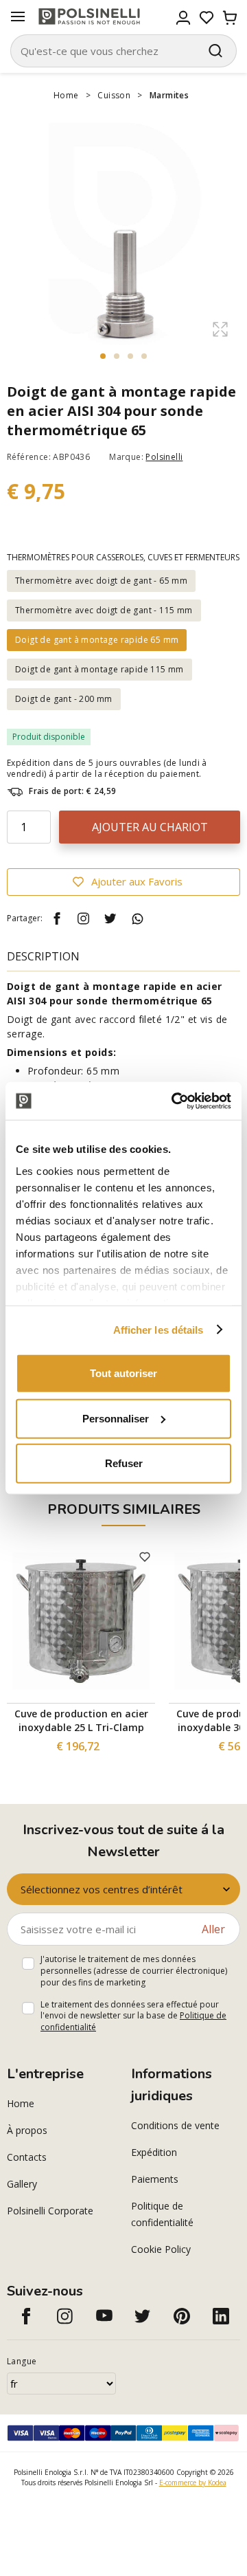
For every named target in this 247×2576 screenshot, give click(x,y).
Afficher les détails (158, 1329)
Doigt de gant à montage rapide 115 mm (99, 669)
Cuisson (114, 95)
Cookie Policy (161, 2249)
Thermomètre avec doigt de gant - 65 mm (101, 581)
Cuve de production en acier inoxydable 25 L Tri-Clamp (81, 1720)
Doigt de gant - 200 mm (64, 699)
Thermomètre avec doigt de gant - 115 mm (104, 610)
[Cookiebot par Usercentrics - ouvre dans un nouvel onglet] (174, 1101)
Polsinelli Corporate (50, 2211)
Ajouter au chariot (150, 827)
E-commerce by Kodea (193, 2483)
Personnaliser (116, 1418)
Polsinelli (164, 457)
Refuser (124, 1463)
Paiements (155, 2179)
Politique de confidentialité (162, 2214)
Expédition (154, 2152)
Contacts (27, 2157)
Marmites (169, 95)
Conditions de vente (175, 2125)
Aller (213, 1929)
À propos (27, 2130)
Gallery (22, 2184)
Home (66, 95)
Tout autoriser (123, 1373)
